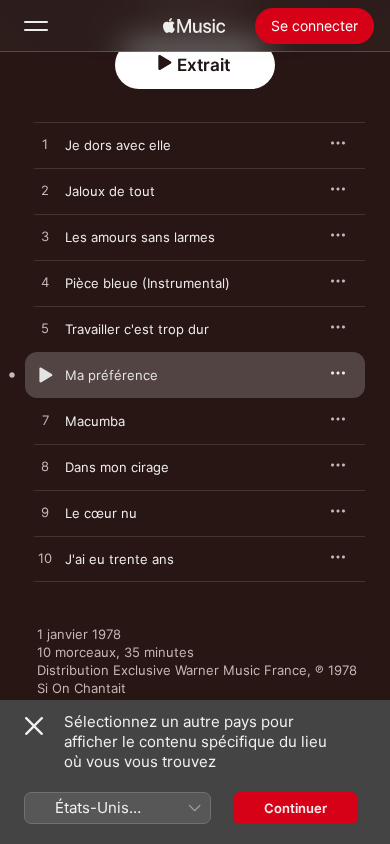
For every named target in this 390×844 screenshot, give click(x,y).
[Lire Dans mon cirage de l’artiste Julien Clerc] (45, 467)
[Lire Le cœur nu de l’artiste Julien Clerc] (45, 513)
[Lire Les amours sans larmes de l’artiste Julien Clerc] (45, 237)
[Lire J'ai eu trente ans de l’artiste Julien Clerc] (45, 559)
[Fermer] (34, 726)
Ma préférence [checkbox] (111, 375)
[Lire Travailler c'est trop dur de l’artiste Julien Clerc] (45, 329)
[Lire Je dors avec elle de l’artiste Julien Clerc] (45, 145)
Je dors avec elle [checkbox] (118, 145)
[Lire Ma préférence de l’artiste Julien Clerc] (45, 375)
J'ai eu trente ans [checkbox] (119, 559)
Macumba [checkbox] (95, 421)
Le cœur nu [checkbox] (101, 513)
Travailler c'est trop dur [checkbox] (137, 329)
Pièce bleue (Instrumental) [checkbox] (147, 283)
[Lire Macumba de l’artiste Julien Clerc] (45, 421)
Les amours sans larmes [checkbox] (140, 237)
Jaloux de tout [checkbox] (110, 191)
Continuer (295, 808)
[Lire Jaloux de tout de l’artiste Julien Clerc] (45, 191)
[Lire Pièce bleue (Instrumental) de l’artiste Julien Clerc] (45, 283)
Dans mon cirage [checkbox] (117, 467)
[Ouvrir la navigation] (36, 26)
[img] (194, 26)
